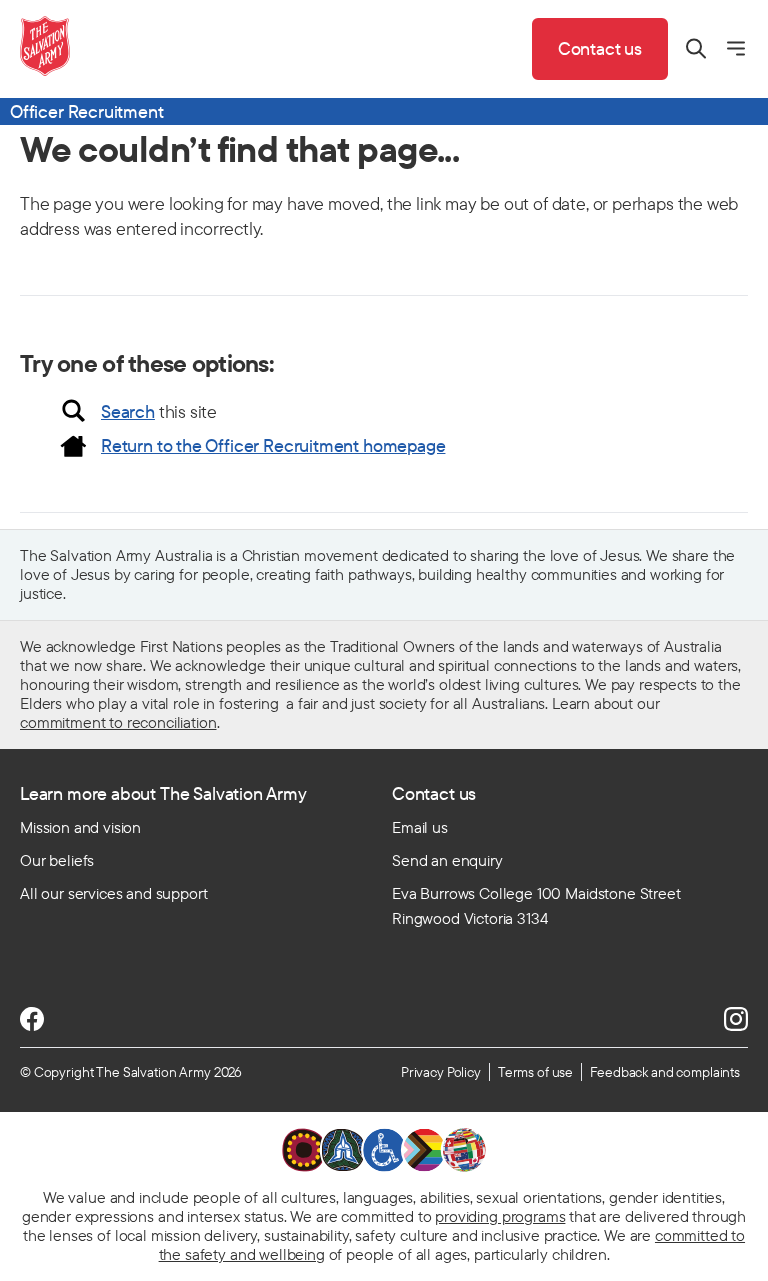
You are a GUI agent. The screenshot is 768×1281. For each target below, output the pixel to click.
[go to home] (45, 46)
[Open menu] (736, 48)
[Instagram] (736, 1019)
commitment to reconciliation (118, 722)
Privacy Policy (441, 1072)
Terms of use (535, 1072)
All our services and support (114, 893)
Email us (420, 827)
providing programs (500, 1216)
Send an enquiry (447, 860)
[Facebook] (32, 1019)
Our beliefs (57, 860)
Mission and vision (80, 827)
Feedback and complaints (665, 1072)
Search (128, 411)
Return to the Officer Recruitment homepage (273, 445)
